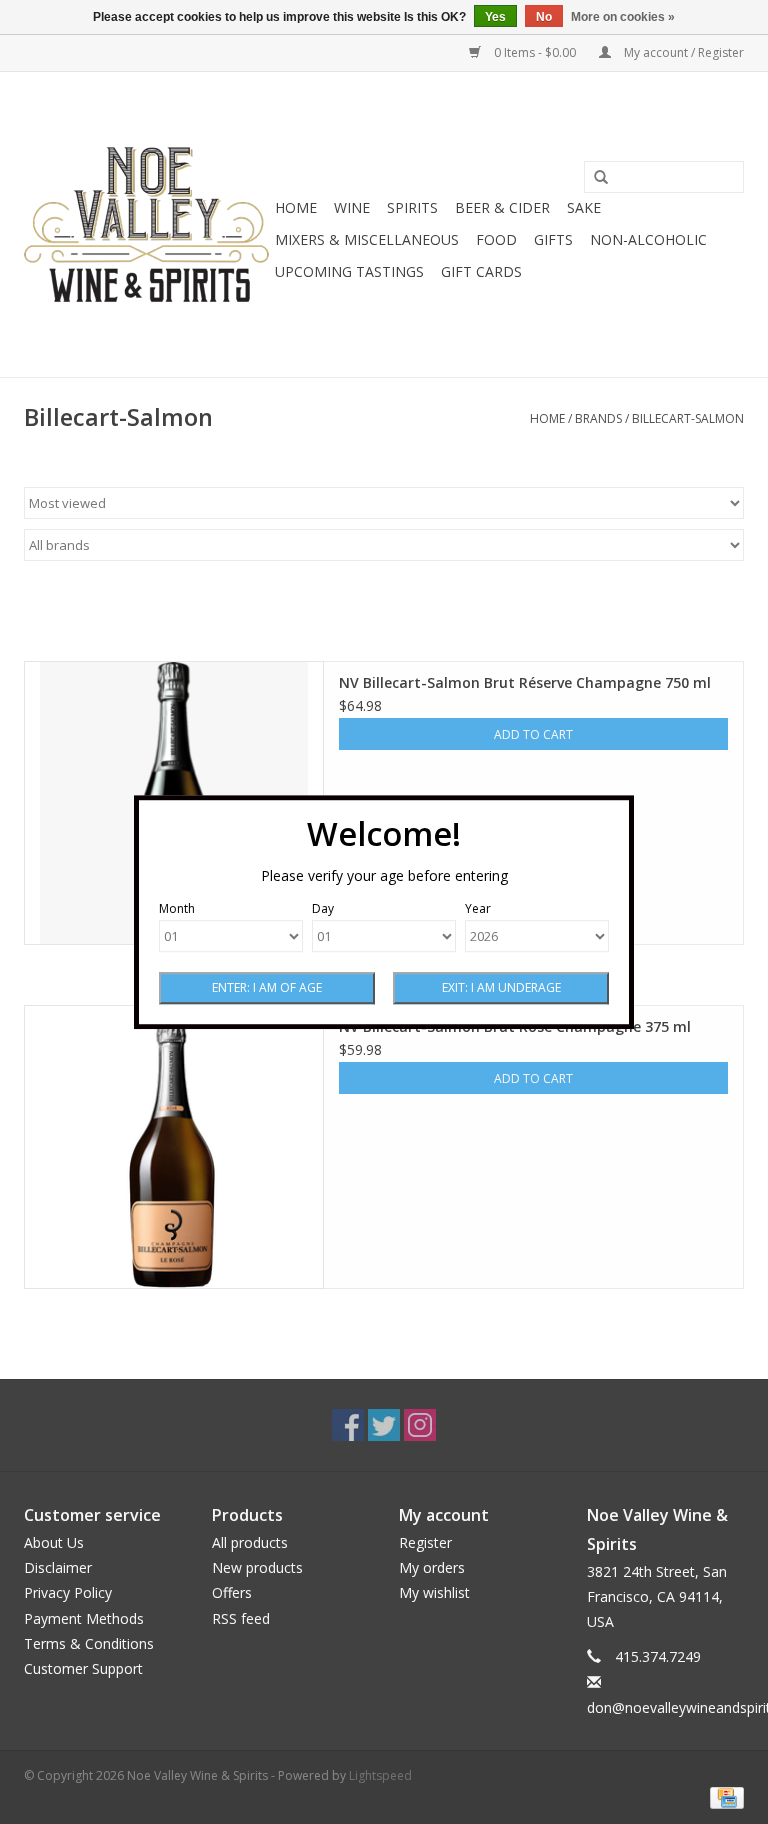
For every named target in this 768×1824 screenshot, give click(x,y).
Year (478, 908)
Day (323, 908)
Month (177, 908)
